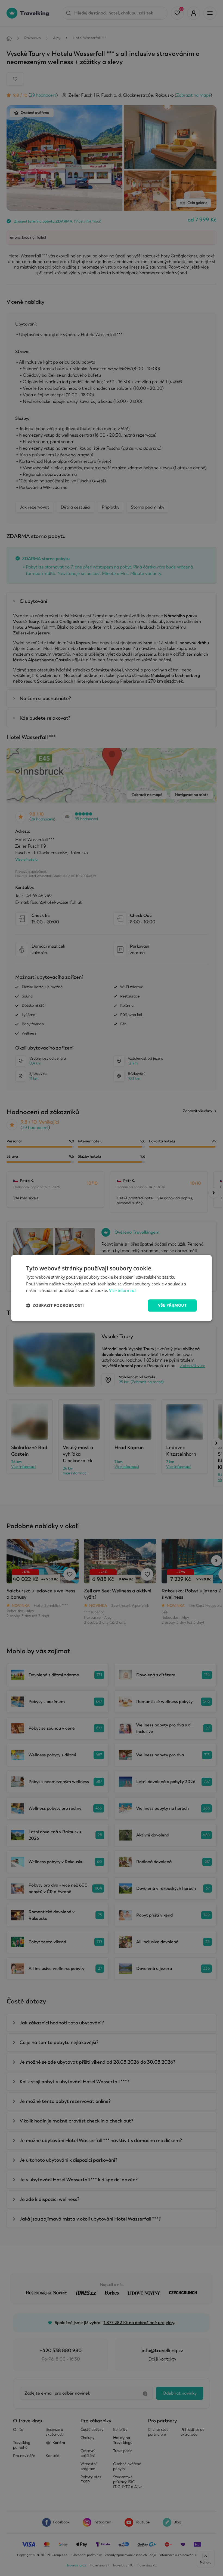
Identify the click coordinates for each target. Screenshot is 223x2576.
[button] (55, 1306)
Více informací (122, 1291)
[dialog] (112, 1288)
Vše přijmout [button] (172, 1305)
